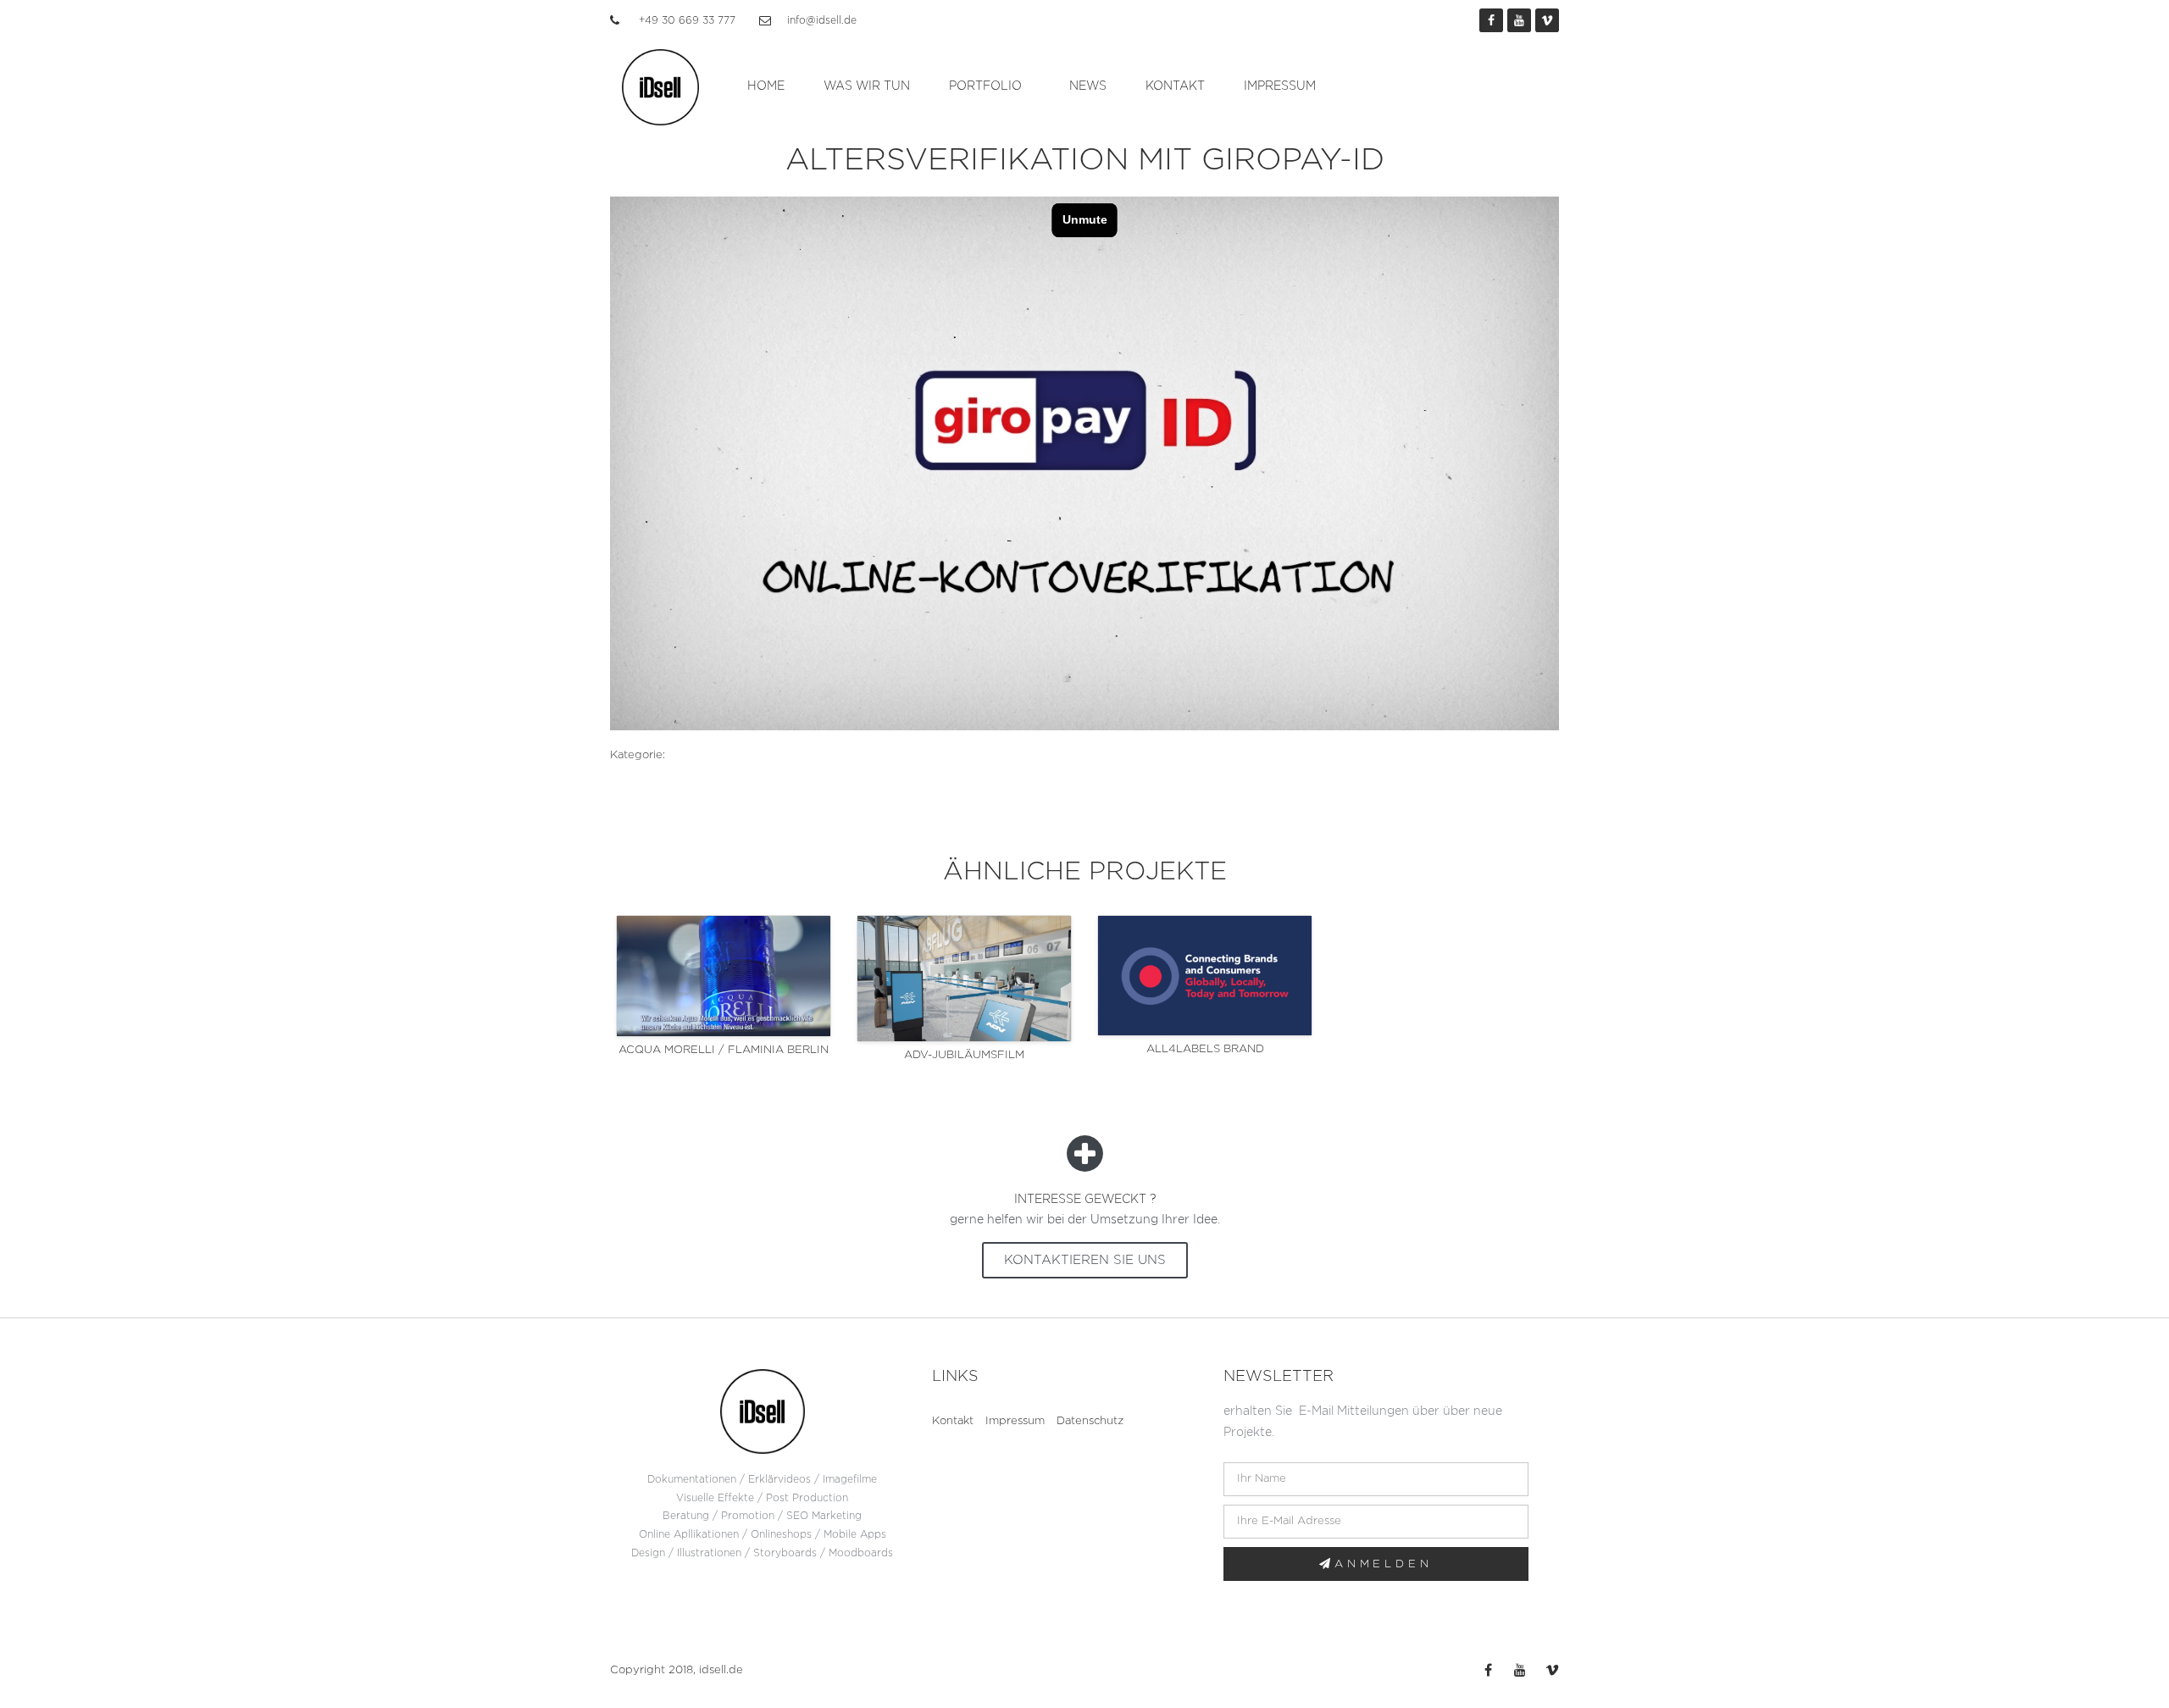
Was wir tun (867, 86)
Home (766, 86)
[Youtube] (1519, 20)
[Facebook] (1491, 20)
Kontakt (1175, 86)
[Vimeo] (1547, 20)
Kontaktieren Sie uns (1085, 1260)
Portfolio (985, 86)
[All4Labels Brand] (1205, 976)
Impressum (1280, 86)
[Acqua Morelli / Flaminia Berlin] (724, 976)
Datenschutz (1090, 1421)
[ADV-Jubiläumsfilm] (964, 979)
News (1088, 86)
